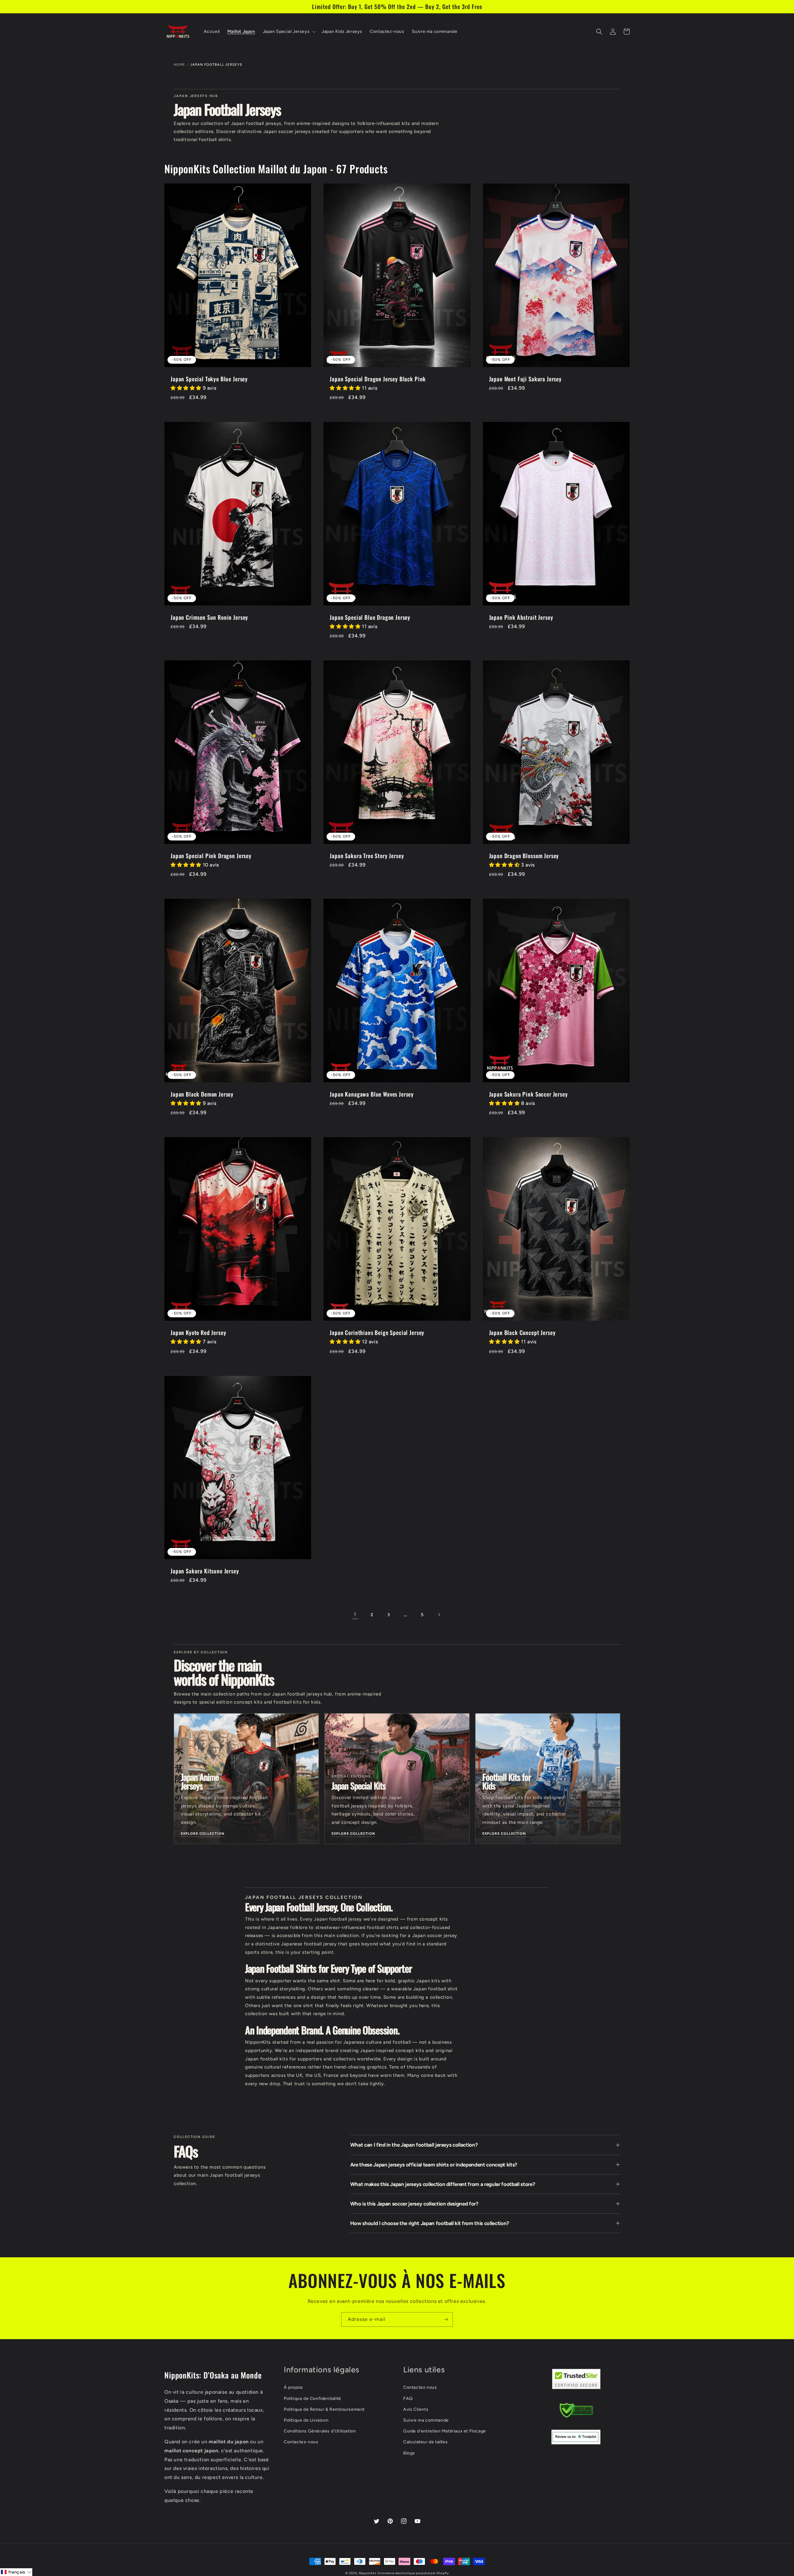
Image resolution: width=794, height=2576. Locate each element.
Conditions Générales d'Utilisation (320, 2431)
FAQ (408, 2399)
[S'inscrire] (446, 2319)
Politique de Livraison (306, 2420)
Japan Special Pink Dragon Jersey (211, 856)
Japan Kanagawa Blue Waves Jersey (372, 1094)
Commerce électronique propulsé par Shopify (413, 2573)
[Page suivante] (439, 1615)
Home (179, 65)
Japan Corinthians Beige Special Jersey (377, 1332)
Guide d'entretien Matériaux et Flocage (445, 2431)
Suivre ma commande (426, 2420)
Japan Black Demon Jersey (202, 1094)
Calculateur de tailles (425, 2442)
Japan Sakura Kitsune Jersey (205, 1571)
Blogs (409, 2453)
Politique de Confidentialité (312, 2399)
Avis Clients (416, 2409)
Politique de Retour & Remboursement (324, 2409)
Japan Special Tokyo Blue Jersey (209, 379)
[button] (289, 32)
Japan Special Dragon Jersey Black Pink (378, 379)
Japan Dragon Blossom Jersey (524, 856)
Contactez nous (420, 2387)
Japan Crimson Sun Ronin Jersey (209, 617)
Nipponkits (368, 2573)
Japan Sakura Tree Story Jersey (367, 856)
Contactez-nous (301, 2442)
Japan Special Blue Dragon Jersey (370, 617)
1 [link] (355, 1614)
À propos (293, 2387)
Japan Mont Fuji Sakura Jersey (525, 379)
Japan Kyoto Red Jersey (198, 1332)
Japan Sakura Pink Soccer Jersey (529, 1094)
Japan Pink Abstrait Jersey (521, 617)
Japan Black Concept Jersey (522, 1332)
